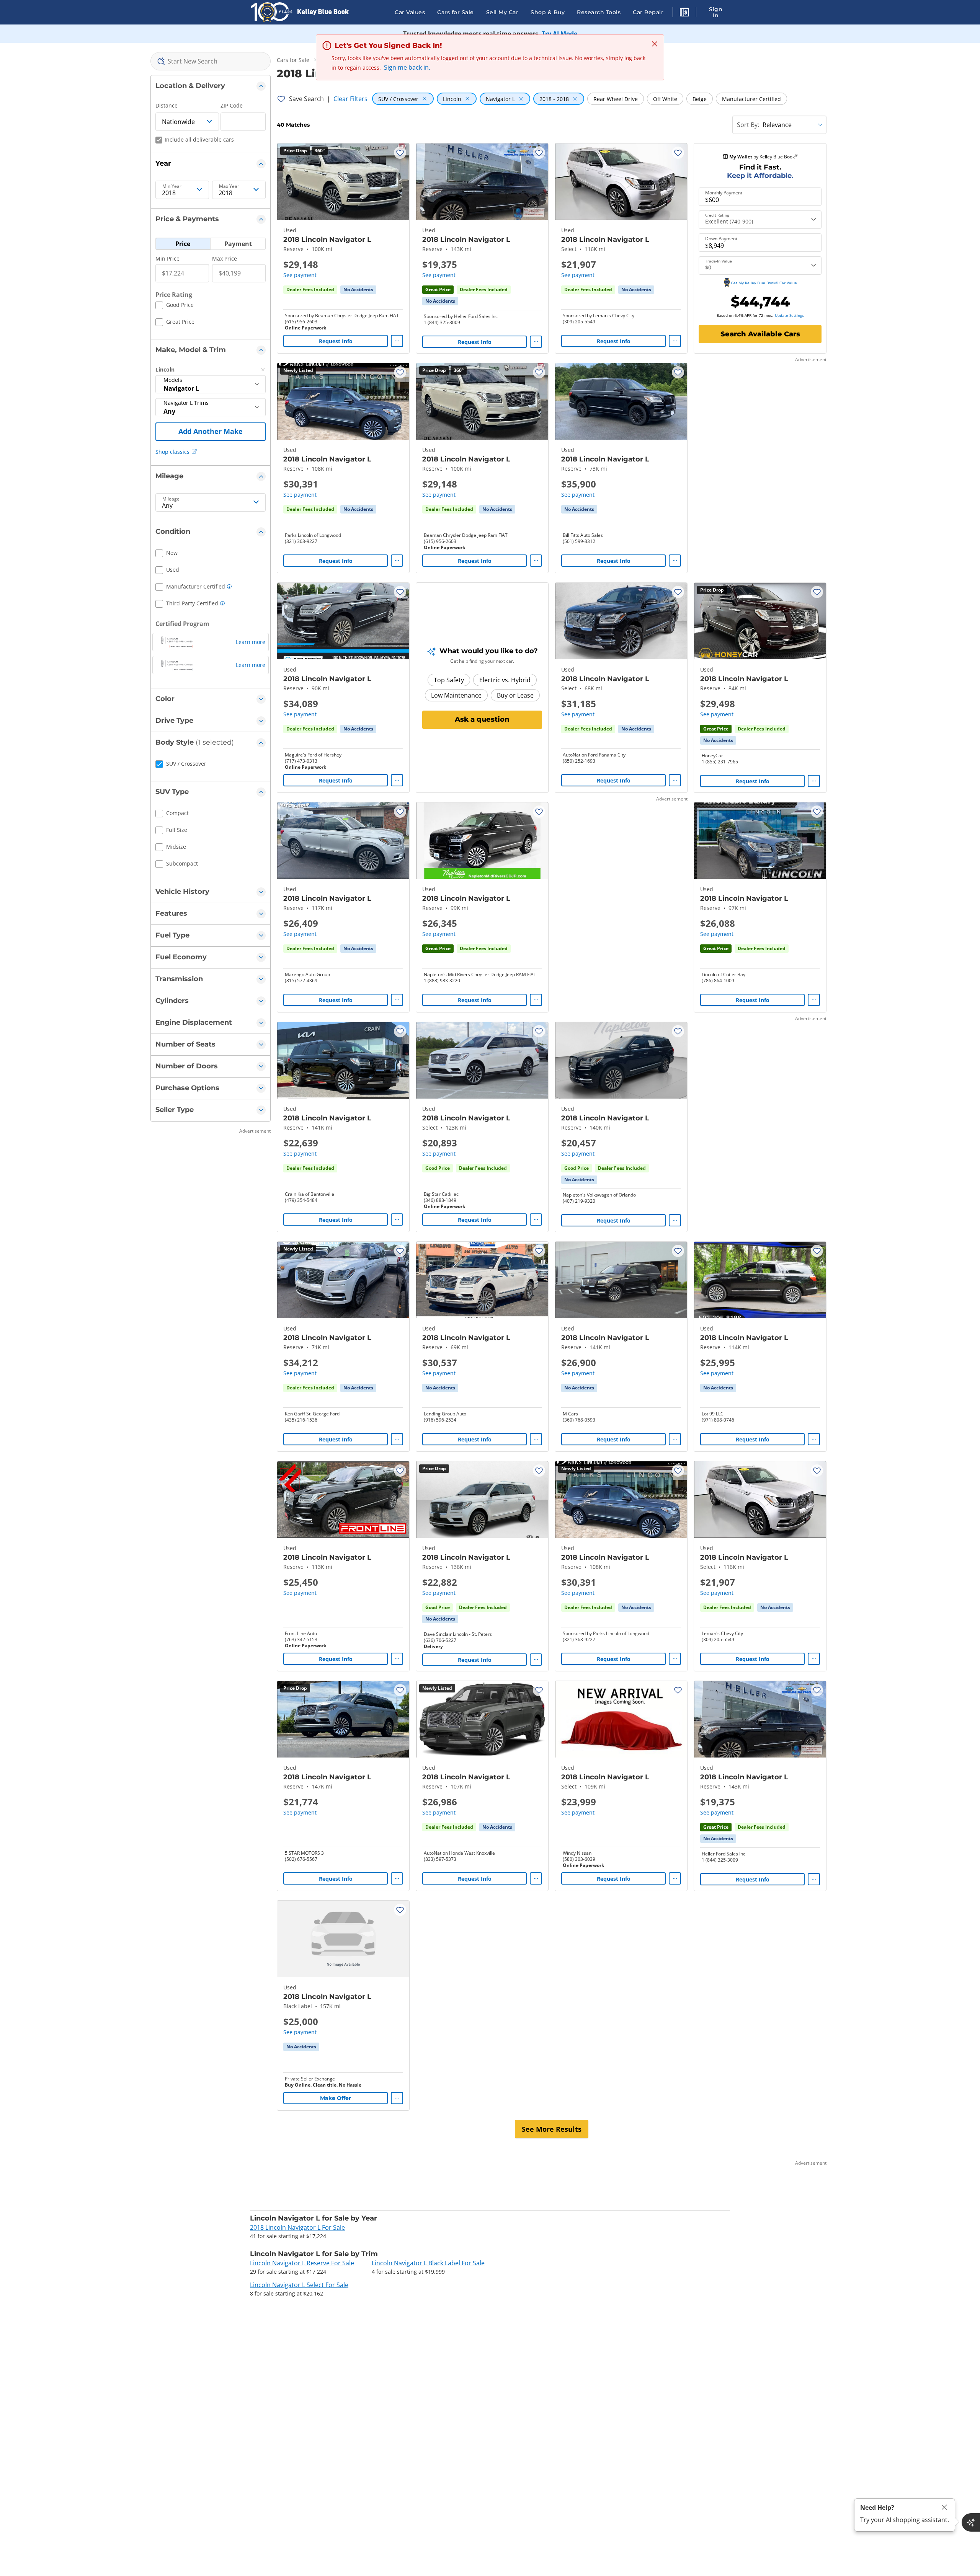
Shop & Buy (548, 12)
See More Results (552, 2129)
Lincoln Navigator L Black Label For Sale (428, 2263)
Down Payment (721, 239)
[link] (358, 290)
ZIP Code (232, 105)
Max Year (229, 186)
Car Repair (648, 12)
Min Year (172, 186)
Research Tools (599, 12)
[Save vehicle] (400, 153)
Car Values (410, 12)
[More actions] (397, 341)
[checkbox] (175, 306)
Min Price (167, 258)
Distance (167, 105)
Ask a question (482, 719)
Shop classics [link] (172, 452)
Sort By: (748, 125)
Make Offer (336, 2098)
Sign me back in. (407, 67)
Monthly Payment (724, 193)
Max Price (225, 258)
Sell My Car (502, 12)
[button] (684, 13)
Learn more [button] (251, 642)
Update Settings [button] (789, 315)
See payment (300, 275)
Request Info (336, 341)
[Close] (944, 2507)
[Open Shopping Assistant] (971, 2522)
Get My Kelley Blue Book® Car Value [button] (764, 283)
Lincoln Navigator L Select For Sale (299, 2285)
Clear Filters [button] (350, 99)
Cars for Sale (456, 12)
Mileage (171, 499)
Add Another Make (211, 431)
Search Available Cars (760, 334)
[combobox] (211, 61)
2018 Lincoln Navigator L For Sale (297, 2227)
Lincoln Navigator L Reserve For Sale (302, 2263)
